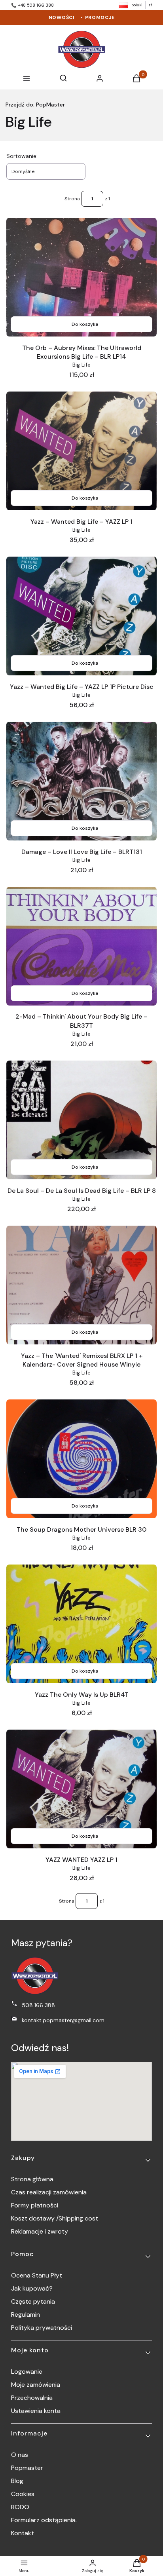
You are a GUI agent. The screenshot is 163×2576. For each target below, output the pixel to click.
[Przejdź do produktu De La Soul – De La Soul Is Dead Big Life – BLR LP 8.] (81, 1120)
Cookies (23, 2494)
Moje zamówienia (36, 2385)
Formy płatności (35, 2205)
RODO (20, 2507)
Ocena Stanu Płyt (37, 2275)
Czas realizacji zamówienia (49, 2192)
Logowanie (27, 2372)
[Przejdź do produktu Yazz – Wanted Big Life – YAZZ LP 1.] (81, 451)
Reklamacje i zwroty (40, 2231)
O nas (20, 2455)
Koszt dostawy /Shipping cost (55, 2218)
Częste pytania (33, 2301)
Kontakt (23, 2533)
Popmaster (27, 2468)
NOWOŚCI (62, 17)
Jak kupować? (32, 2288)
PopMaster (35, 105)
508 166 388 (38, 2005)
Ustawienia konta (36, 2411)
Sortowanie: (22, 156)
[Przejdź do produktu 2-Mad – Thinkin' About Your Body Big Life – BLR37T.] (81, 946)
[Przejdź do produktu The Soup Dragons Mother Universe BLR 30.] (81, 1459)
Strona (72, 199)
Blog (17, 2481)
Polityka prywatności (42, 2328)
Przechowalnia (32, 2398)
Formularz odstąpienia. (44, 2520)
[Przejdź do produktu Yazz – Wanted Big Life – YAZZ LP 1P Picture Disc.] (81, 616)
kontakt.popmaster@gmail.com (63, 2020)
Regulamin (26, 2315)
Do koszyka (85, 324)
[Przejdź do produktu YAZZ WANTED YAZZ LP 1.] (81, 1789)
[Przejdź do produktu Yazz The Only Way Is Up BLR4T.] (81, 1624)
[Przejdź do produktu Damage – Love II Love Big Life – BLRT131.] (81, 781)
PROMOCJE (100, 17)
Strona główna (32, 2179)
